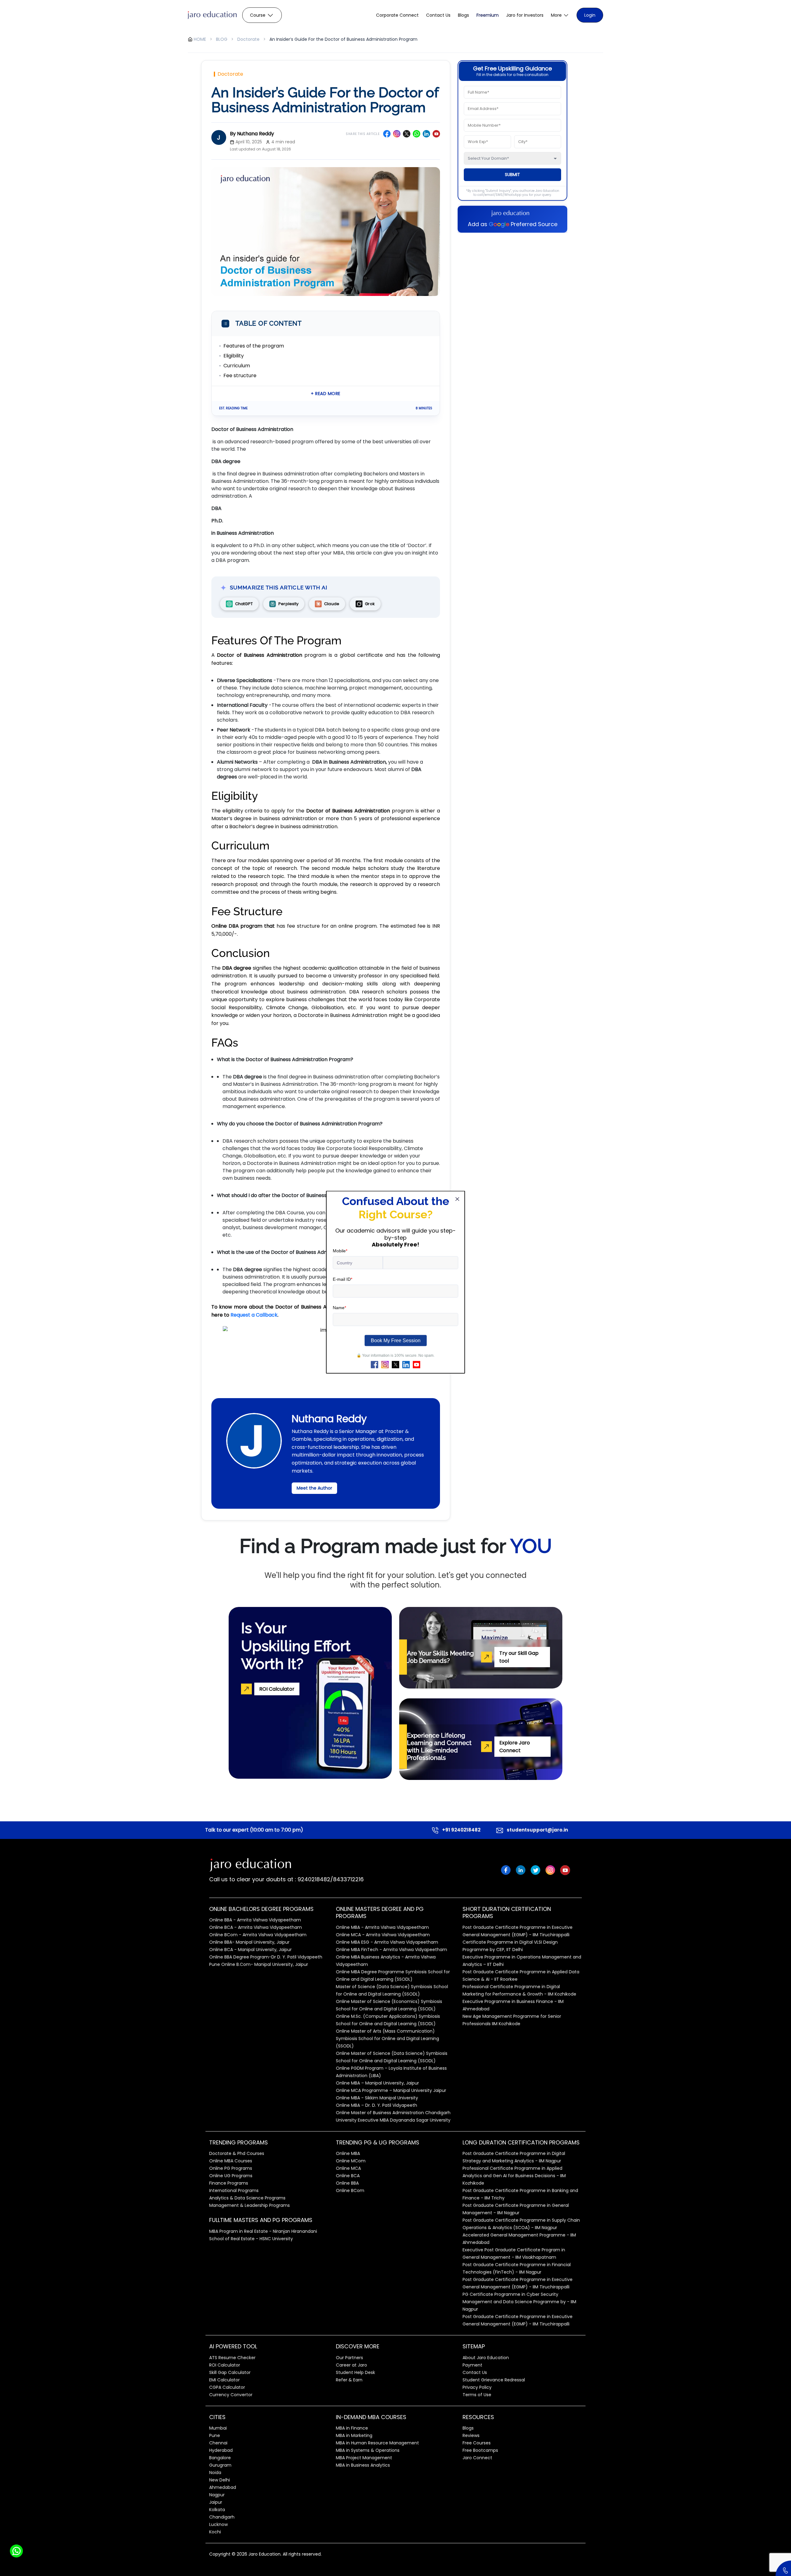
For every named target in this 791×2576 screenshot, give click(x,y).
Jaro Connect (477, 2458)
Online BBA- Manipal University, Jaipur (249, 1942)
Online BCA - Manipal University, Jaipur (250, 1950)
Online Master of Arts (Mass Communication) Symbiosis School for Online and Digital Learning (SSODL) (387, 2038)
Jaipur (216, 2502)
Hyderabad (221, 2450)
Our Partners (349, 2358)
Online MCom (351, 2161)
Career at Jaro (351, 2365)
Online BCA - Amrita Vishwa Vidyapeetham (256, 1927)
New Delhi (220, 2480)
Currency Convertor (231, 2395)
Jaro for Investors (525, 15)
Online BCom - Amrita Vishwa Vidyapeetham (258, 1935)
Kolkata (217, 2510)
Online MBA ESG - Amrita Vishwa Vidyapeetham (387, 1942)
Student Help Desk (355, 2372)
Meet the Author (314, 1488)
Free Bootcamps (480, 2450)
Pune (215, 2435)
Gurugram (220, 2465)
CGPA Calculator (227, 2387)
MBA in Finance (352, 2428)
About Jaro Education (486, 2358)
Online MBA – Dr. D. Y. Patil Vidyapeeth (376, 2105)
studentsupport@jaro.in (537, 1830)
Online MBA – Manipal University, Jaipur (377, 2083)
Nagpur (217, 2495)
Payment (472, 2365)
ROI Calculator (225, 2365)
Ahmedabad (223, 2487)
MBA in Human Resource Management (377, 2443)
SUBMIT (512, 175)
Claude (332, 604)
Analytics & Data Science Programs (247, 2198)
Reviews (471, 2435)
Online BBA (347, 2183)
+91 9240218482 (461, 1830)
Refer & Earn (349, 2380)
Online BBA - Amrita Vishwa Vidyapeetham (255, 1920)
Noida (215, 2473)
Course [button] (258, 15)
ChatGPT (244, 604)
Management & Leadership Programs (250, 2205)
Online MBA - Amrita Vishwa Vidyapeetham (382, 1927)
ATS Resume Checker (232, 2358)
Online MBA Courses (231, 2161)
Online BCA (348, 2176)
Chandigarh (222, 2517)
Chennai (218, 2443)
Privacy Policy (477, 2387)
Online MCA (348, 2168)
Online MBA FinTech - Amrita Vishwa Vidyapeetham (391, 1950)
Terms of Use (477, 2395)
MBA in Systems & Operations (368, 2450)
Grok (370, 604)
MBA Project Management (364, 2458)
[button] (560, 15)
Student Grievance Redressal (494, 2380)
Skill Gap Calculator (230, 2372)
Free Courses (477, 2443)
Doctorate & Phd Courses (237, 2153)
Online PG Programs (231, 2168)
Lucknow (218, 2524)
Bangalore (220, 2458)
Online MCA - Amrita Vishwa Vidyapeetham (383, 1935)
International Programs (234, 2190)
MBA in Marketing (354, 2435)
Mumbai (218, 2428)
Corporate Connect (397, 15)
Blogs (463, 15)
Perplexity (288, 604)
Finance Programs (229, 2183)
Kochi (215, 2532)
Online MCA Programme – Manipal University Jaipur (391, 2090)
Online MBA (348, 2153)
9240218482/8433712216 (330, 1879)
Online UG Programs (231, 2176)
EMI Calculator (224, 2380)
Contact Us (438, 15)
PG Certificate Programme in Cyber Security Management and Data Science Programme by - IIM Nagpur (519, 2302)
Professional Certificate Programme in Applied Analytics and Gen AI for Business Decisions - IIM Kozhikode (514, 2176)
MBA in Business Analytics (363, 2465)
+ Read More (326, 394)
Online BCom (350, 2190)
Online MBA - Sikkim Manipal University (377, 2098)
